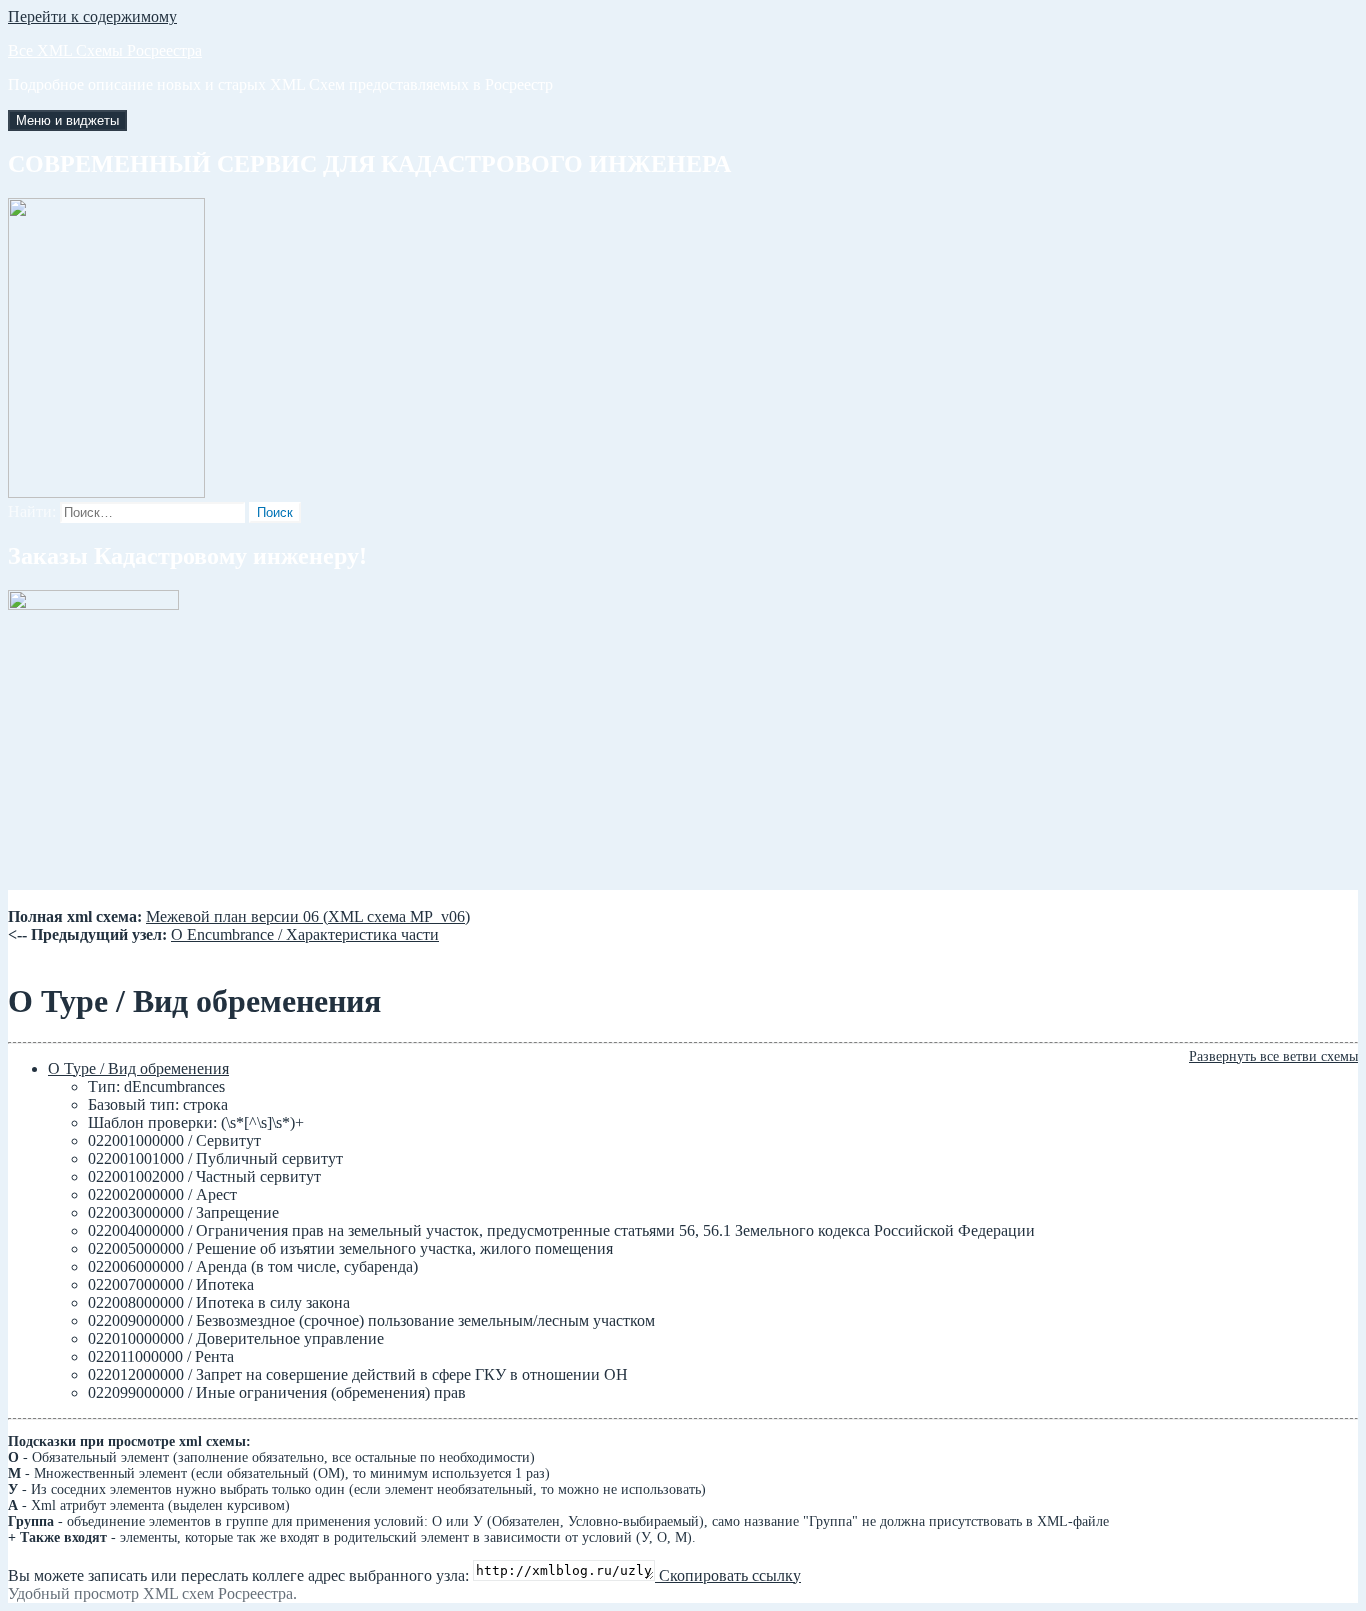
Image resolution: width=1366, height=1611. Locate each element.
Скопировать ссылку (728, 1575)
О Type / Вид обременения (138, 1068)
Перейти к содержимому (92, 16)
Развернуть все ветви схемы (1273, 1056)
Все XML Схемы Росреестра (105, 50)
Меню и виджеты (67, 120)
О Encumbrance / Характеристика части (305, 934)
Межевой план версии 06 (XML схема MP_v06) (308, 916)
